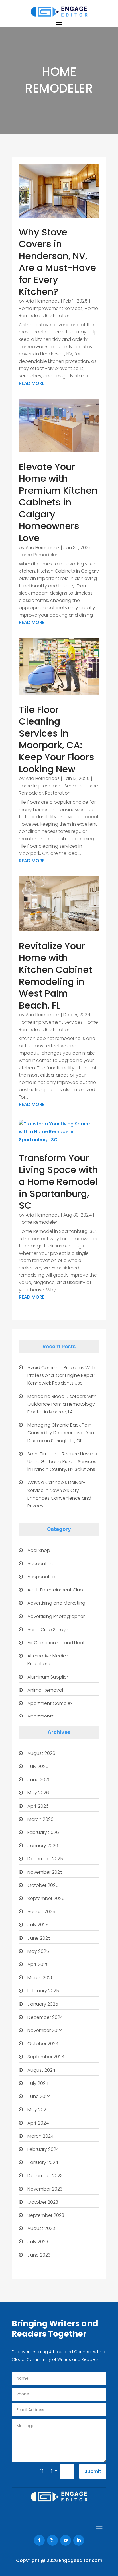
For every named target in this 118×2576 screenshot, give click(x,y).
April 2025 (38, 1964)
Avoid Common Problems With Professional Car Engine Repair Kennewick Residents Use (61, 1375)
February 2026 (43, 1832)
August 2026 (41, 1753)
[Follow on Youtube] (66, 2540)
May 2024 (38, 2110)
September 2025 (46, 1898)
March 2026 (41, 1819)
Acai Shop (39, 1550)
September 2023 (46, 2215)
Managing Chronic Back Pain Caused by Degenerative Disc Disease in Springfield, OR (61, 1433)
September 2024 (46, 2057)
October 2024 (43, 2044)
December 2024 (45, 2017)
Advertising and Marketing (56, 1603)
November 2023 (45, 2189)
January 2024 (43, 2162)
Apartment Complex (50, 1703)
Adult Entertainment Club (55, 1590)
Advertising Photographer (56, 1616)
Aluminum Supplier (48, 1677)
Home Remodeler (38, 555)
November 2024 (45, 2030)
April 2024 (38, 2123)
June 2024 (39, 2096)
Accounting (41, 1564)
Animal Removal (45, 1690)
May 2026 (38, 1793)
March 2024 (41, 2136)
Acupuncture (42, 1577)
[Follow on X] (52, 2540)
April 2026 (38, 1806)
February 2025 (43, 1991)
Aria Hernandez (43, 301)
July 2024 (38, 2083)
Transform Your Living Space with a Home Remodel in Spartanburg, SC (58, 1182)
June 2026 (39, 1780)
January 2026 (43, 1846)
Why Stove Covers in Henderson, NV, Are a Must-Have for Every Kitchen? (57, 262)
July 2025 (38, 1925)
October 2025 (43, 1885)
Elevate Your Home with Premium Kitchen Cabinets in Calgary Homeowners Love (58, 502)
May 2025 (38, 1951)
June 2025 (39, 1938)
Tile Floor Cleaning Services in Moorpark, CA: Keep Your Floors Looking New (57, 739)
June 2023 (39, 2255)
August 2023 (41, 2228)
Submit (93, 2471)
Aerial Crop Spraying (50, 1630)
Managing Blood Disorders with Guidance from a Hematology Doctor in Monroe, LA (62, 1404)
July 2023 (38, 2242)
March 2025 (41, 1978)
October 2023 (43, 2202)
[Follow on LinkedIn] (79, 2540)
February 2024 (43, 2149)
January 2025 (43, 2004)
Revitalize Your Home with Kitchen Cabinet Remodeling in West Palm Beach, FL (56, 976)
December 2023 (45, 2176)
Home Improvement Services (51, 308)
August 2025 (41, 1912)
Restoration (58, 316)
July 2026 (38, 1766)
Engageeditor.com (81, 2560)
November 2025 (45, 1872)
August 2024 (41, 2070)
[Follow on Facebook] (39, 2540)
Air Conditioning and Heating (60, 1643)
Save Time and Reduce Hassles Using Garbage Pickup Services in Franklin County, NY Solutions (62, 1462)
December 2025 (45, 1859)
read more (32, 383)
